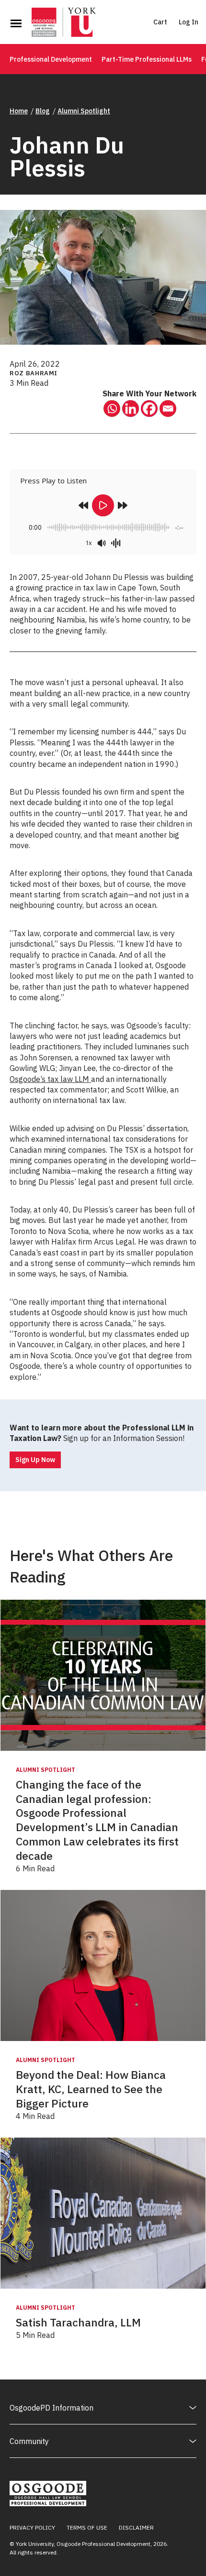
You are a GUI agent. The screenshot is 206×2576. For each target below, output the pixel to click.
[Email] (168, 409)
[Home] (64, 23)
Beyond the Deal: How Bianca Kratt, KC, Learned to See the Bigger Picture (91, 2089)
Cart (160, 22)
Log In (189, 22)
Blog (43, 111)
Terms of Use (87, 2527)
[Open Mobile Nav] (16, 23)
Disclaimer (136, 2527)
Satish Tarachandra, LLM (78, 2322)
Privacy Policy (32, 2527)
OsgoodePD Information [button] (51, 2408)
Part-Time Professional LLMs (147, 59)
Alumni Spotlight (84, 111)
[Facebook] (149, 409)
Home (19, 111)
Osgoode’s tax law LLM (50, 1079)
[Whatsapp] (112, 409)
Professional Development (51, 59)
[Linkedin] (131, 409)
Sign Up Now (35, 1460)
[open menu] (16, 23)
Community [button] (29, 2441)
